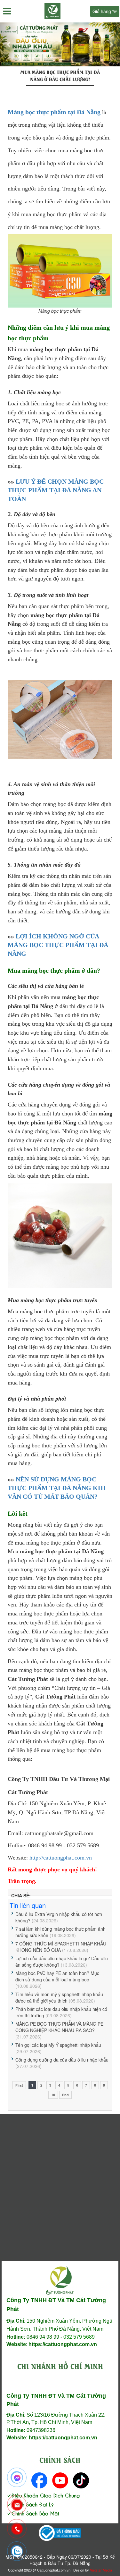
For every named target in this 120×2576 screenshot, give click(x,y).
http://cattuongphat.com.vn (61, 1858)
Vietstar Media (101, 2570)
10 (53, 2095)
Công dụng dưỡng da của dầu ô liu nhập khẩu (62, 2060)
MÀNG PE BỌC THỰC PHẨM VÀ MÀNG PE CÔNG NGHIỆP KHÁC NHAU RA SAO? (59, 2027)
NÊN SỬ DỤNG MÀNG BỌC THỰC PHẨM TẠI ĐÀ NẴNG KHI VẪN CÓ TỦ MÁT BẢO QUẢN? (57, 1488)
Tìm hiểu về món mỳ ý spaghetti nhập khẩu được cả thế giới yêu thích (59, 1997)
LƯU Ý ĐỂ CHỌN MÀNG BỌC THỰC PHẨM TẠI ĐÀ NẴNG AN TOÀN (56, 490)
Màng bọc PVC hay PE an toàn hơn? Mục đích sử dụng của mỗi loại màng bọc (57, 1976)
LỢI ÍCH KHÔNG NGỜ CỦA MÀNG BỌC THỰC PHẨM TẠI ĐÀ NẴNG (58, 945)
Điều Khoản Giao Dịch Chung (46, 2495)
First (19, 2085)
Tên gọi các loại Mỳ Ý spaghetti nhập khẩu (58, 2045)
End (65, 2095)
